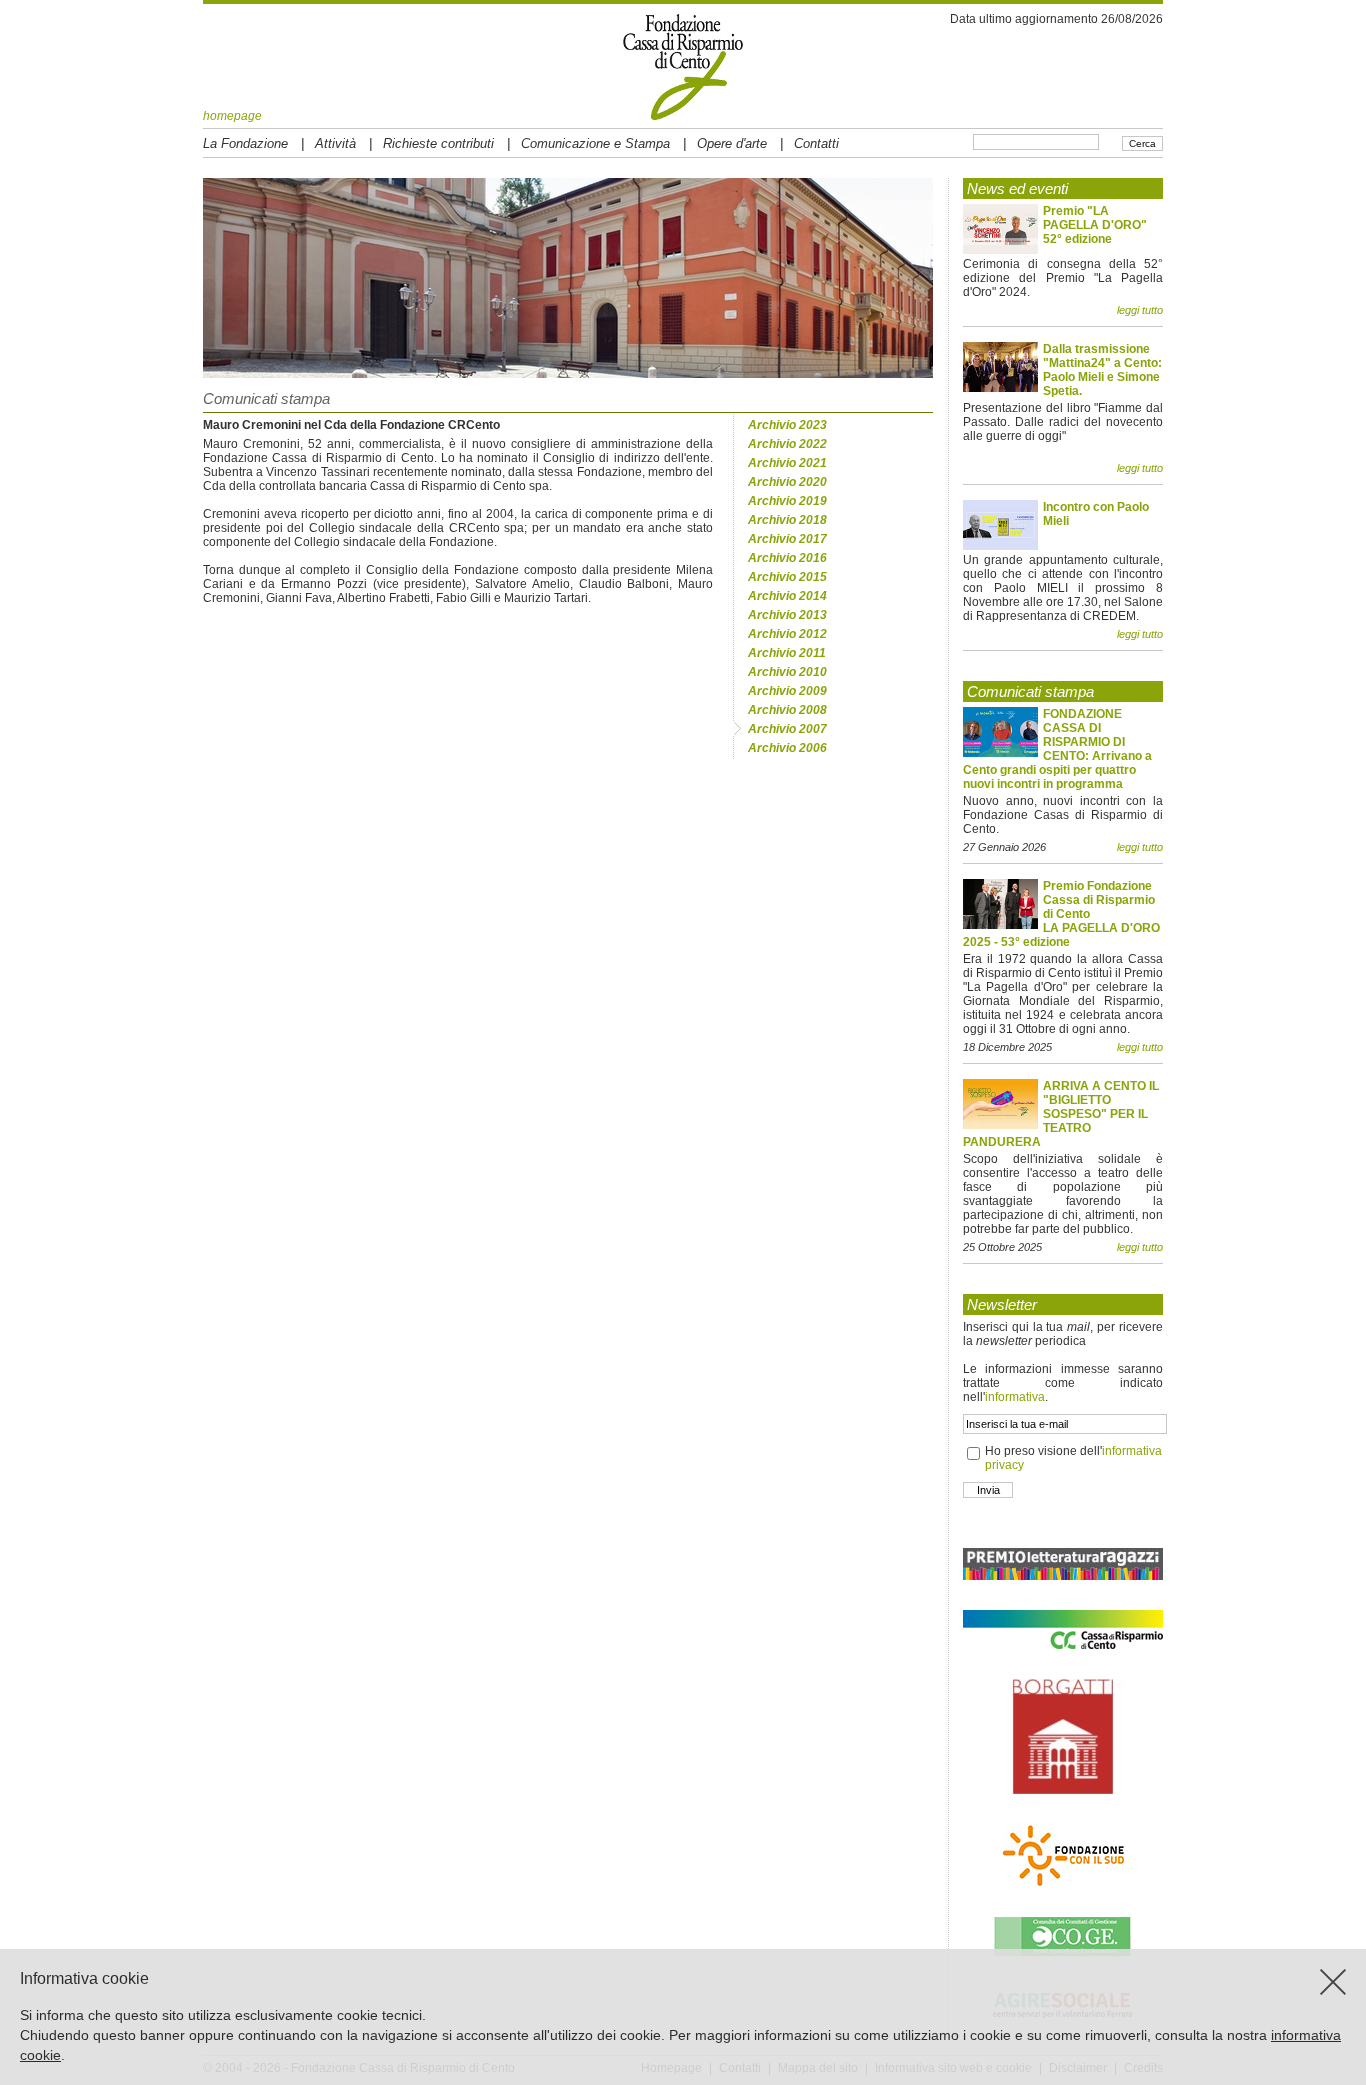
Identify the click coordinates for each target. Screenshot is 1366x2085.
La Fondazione (245, 143)
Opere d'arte (732, 143)
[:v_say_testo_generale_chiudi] (1333, 1982)
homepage (232, 116)
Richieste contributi (438, 143)
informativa (1015, 1397)
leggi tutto (1140, 310)
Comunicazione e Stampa (595, 143)
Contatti (816, 143)
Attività (335, 143)
